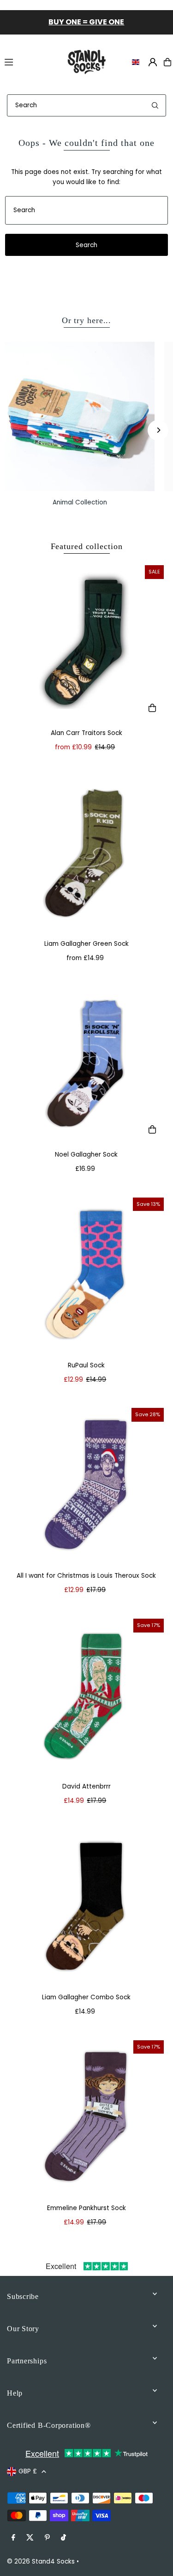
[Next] (158, 430)
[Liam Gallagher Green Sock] (86, 853)
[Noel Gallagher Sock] (86, 1064)
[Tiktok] (63, 2538)
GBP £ (28, 2471)
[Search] (155, 105)
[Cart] (167, 62)
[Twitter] (30, 2538)
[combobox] (86, 105)
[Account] (153, 62)
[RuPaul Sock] (86, 1275)
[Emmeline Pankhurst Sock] (86, 2117)
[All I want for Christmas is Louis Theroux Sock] (86, 1485)
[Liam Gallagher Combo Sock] (86, 1907)
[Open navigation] (30, 62)
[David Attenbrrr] (86, 1696)
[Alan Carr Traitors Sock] (86, 642)
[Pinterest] (47, 2538)
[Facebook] (13, 2538)
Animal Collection (80, 502)
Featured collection (87, 546)
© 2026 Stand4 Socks (41, 2562)
